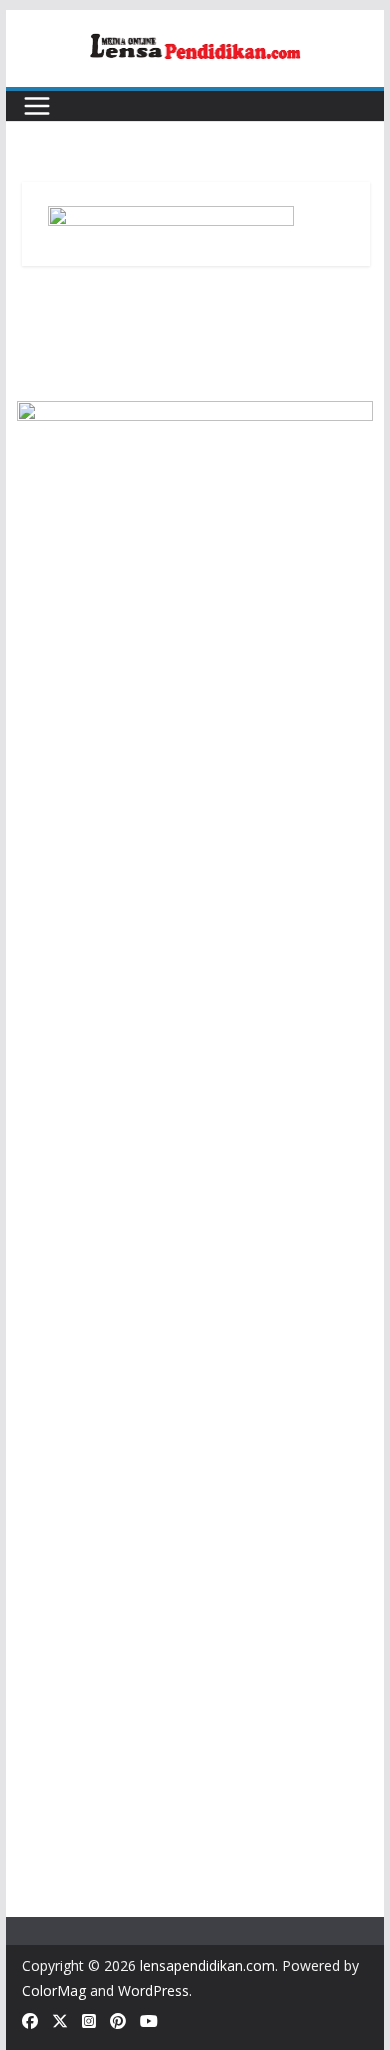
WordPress (153, 1990)
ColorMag (54, 1990)
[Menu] (37, 106)
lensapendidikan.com (207, 1965)
